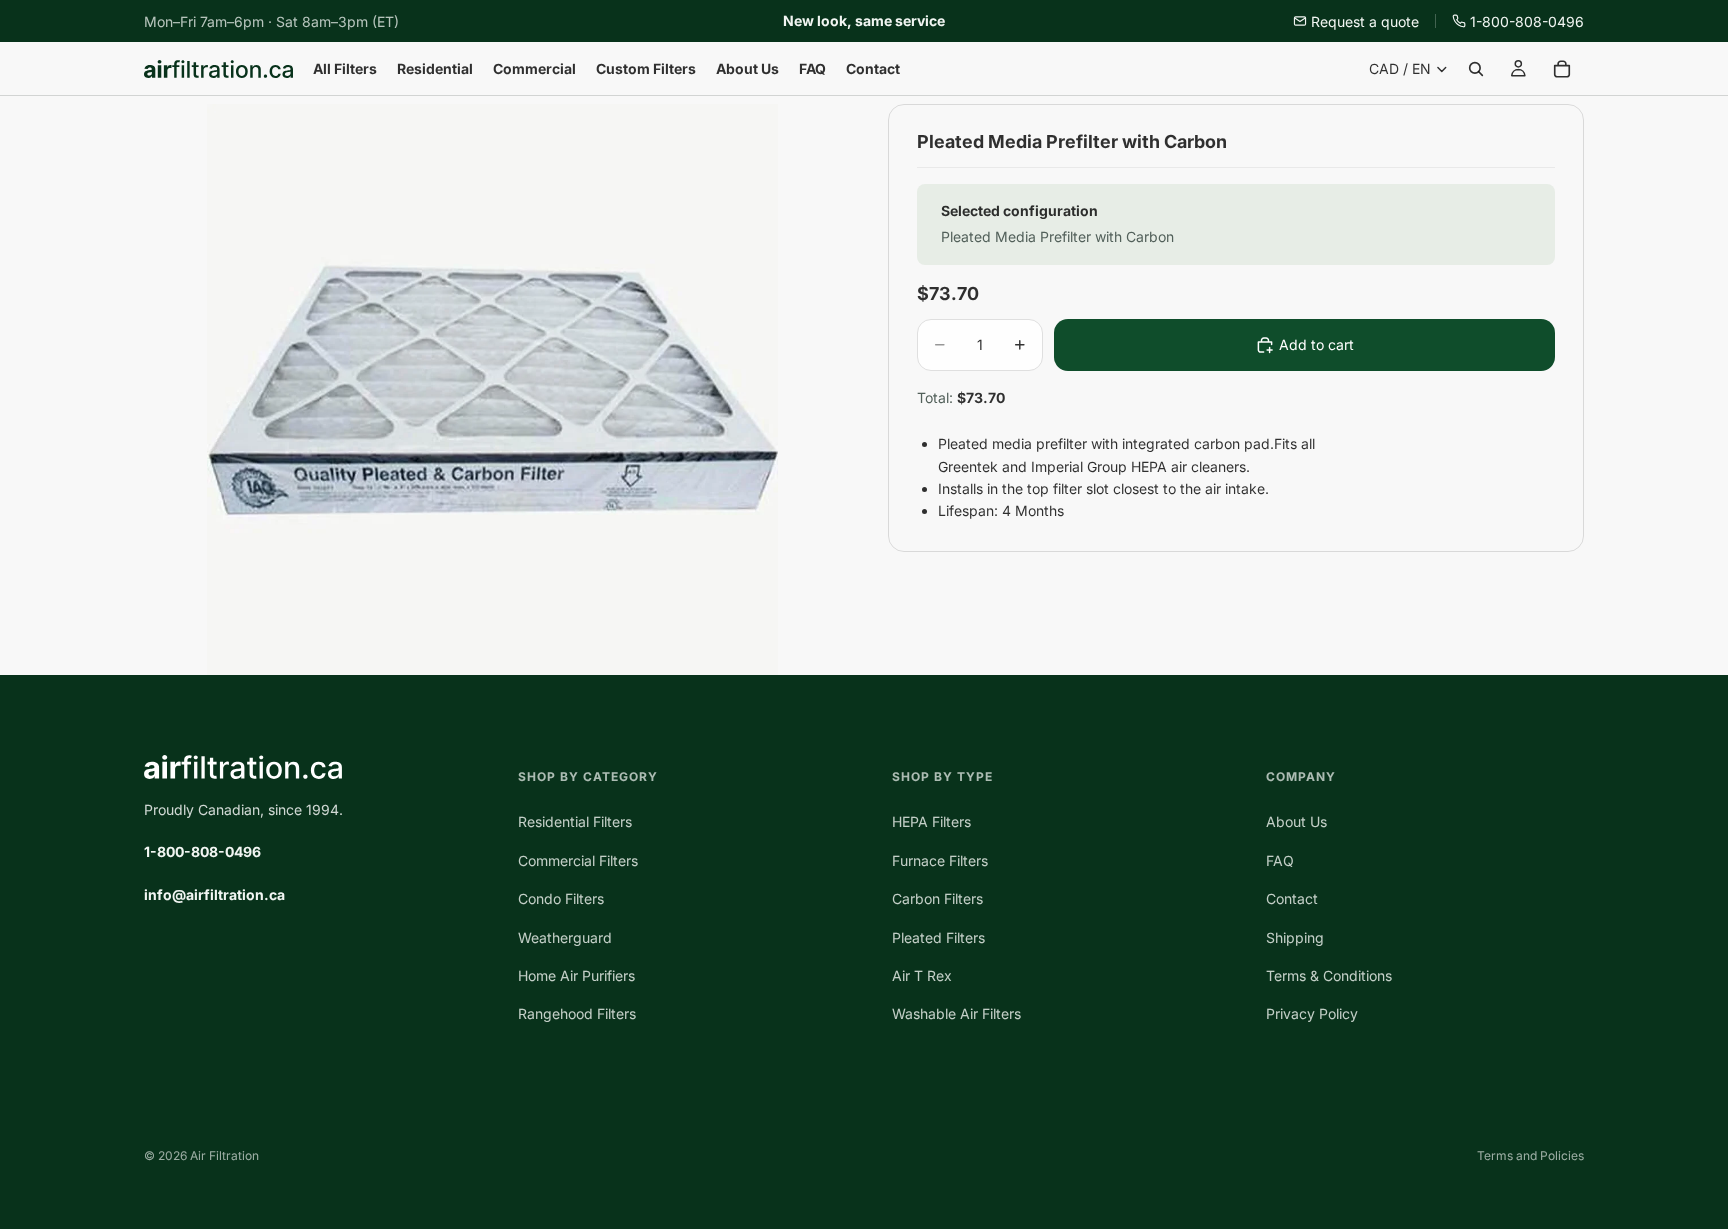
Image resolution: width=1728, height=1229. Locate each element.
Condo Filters (561, 899)
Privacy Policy (1312, 1014)
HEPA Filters (931, 822)
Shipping (1295, 937)
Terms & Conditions (1329, 975)
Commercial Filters (578, 860)
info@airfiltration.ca (214, 894)
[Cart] (1562, 69)
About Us (1296, 822)
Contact (1292, 899)
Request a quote (1365, 21)
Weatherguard (565, 937)
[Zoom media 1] (492, 389)
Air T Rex (922, 975)
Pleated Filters (938, 937)
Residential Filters (575, 822)
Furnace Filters (940, 860)
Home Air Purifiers (576, 975)
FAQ (1280, 860)
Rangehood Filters (577, 1014)
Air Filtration (224, 1155)
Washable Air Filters (956, 1014)
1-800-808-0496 (1527, 21)
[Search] (1476, 69)
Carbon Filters (937, 899)
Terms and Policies (1530, 1155)
